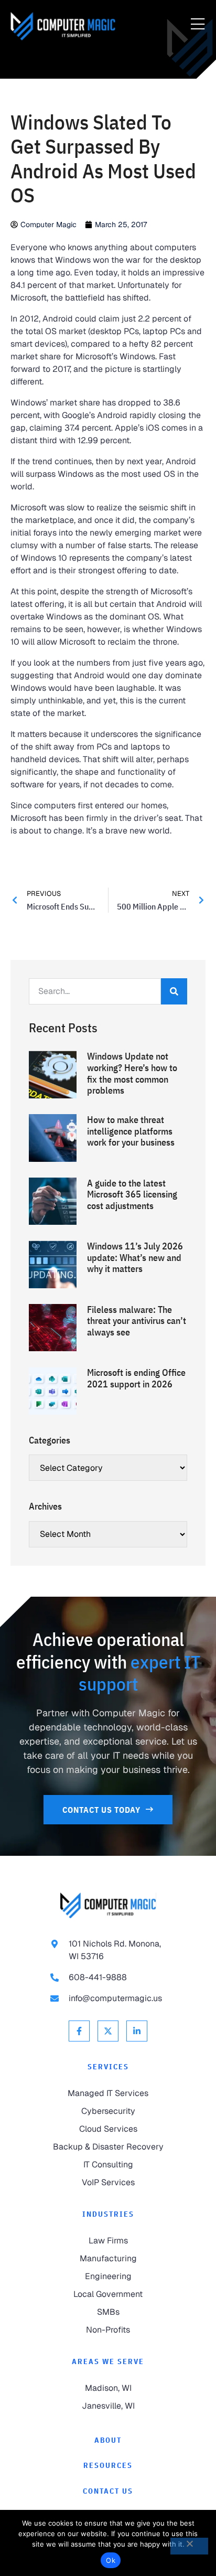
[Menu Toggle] (198, 25)
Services (108, 2067)
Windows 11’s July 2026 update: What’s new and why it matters (135, 1257)
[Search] (174, 991)
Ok (111, 2560)
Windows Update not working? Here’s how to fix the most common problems (132, 1073)
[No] (189, 2546)
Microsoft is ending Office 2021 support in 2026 (136, 1378)
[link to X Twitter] (108, 2031)
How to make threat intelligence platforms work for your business (131, 1131)
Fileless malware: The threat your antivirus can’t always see (137, 1321)
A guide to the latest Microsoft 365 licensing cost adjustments (132, 1194)
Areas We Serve (108, 2361)
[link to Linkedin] (137, 2031)
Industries (108, 2214)
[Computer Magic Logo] (63, 26)
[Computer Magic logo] (108, 1905)
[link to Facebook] (79, 2031)
